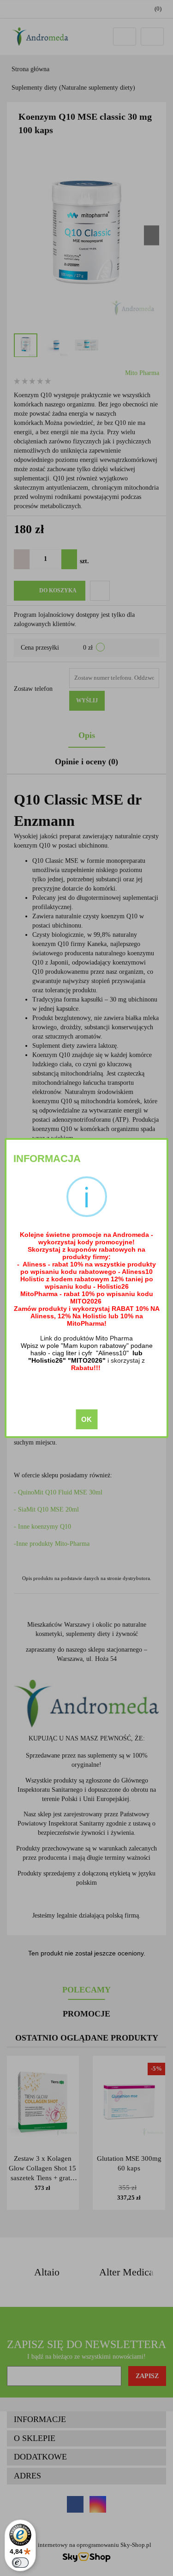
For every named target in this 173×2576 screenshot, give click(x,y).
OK (86, 1419)
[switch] (20, 2563)
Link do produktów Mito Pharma (86, 1338)
